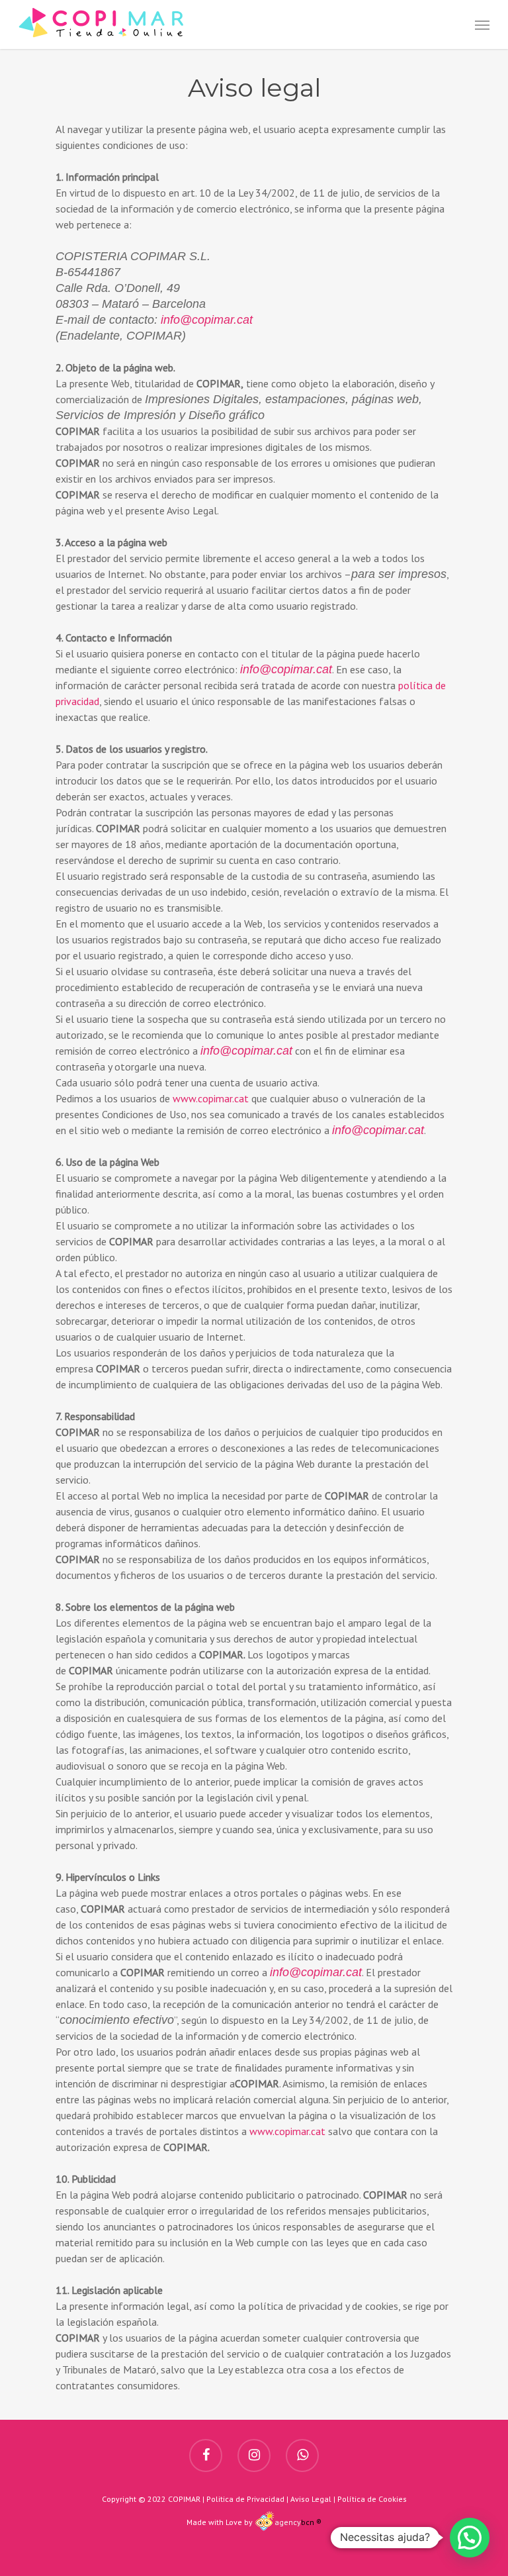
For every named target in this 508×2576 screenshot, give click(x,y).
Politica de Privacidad (245, 2499)
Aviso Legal (311, 2499)
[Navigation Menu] (482, 24)
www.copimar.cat (211, 1098)
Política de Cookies (372, 2499)
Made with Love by (220, 2522)
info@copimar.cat (207, 320)
